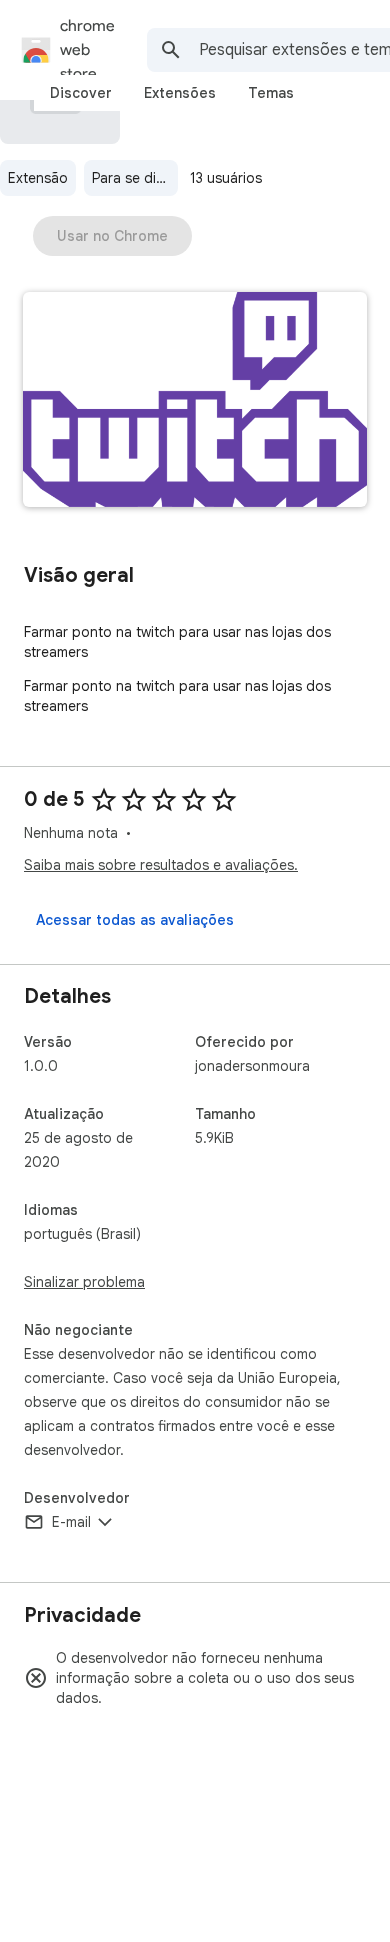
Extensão (38, 178)
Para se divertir (135, 178)
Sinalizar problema (84, 1282)
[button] (195, 401)
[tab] (81, 93)
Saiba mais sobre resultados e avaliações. (161, 865)
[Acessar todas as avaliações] (135, 920)
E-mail (71, 1522)
